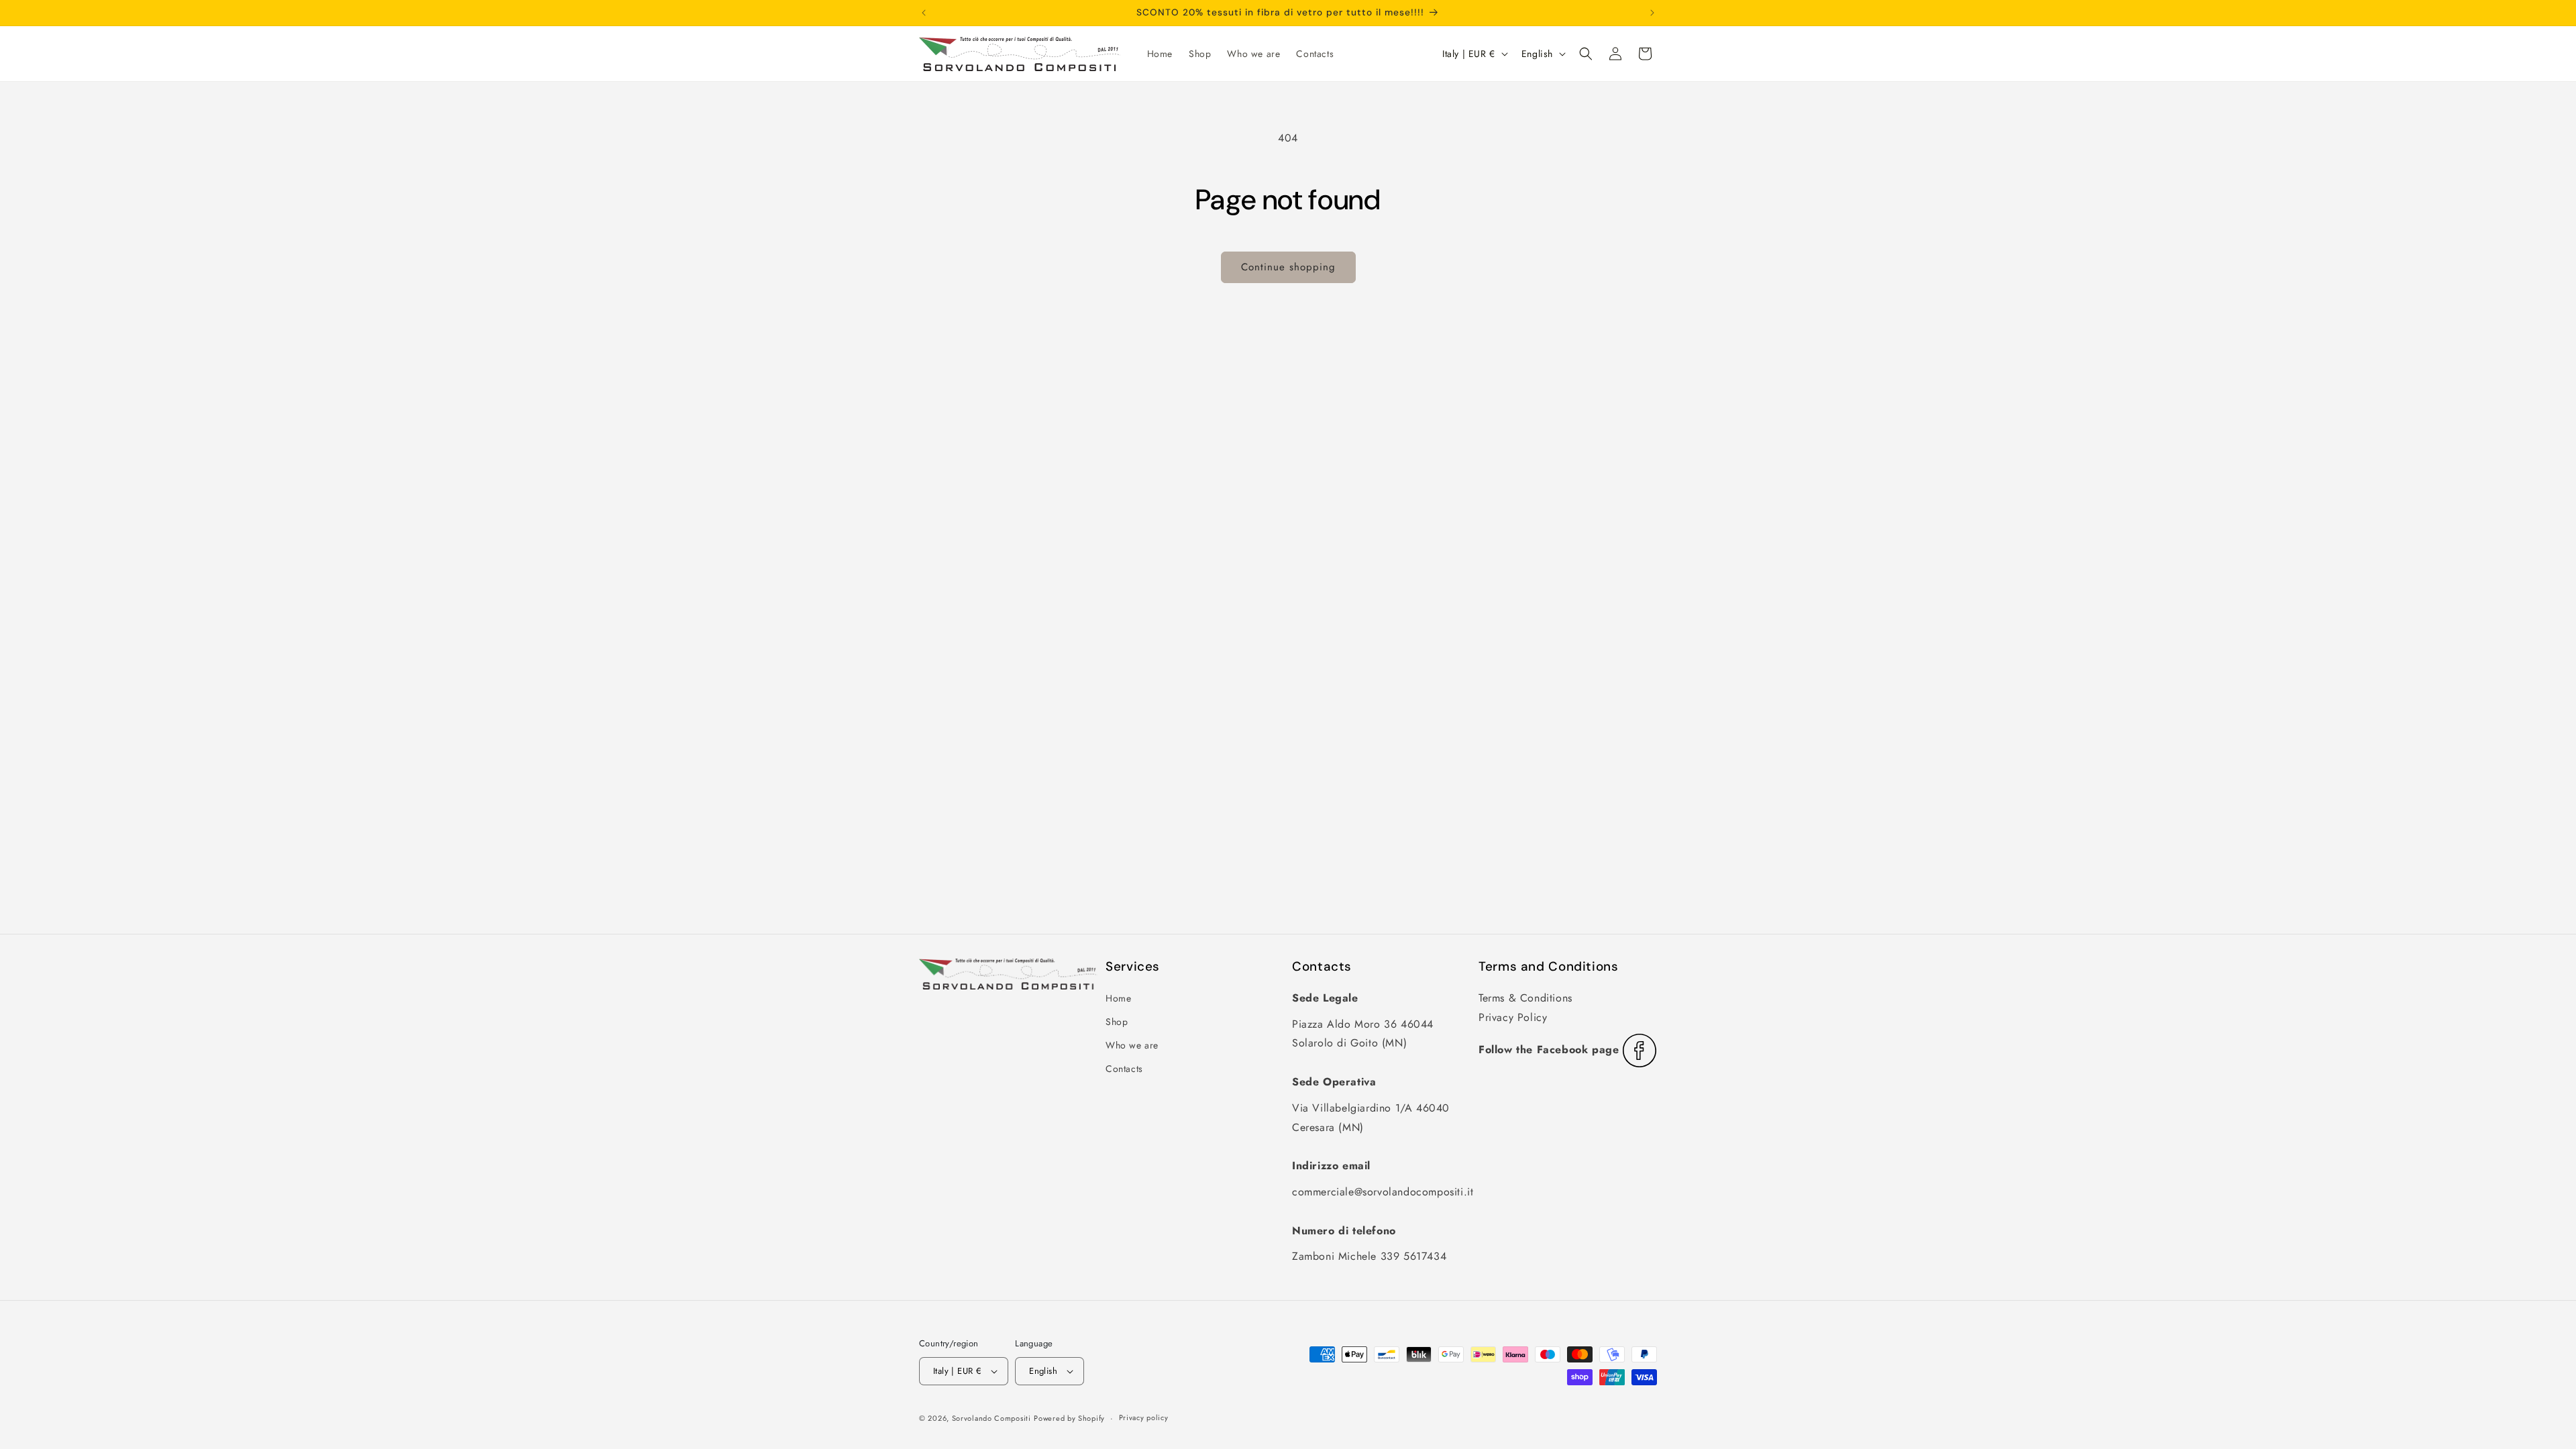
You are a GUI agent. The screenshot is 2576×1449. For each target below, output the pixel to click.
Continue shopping (1288, 267)
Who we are (1132, 1045)
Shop (1117, 1022)
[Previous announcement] (924, 13)
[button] (1586, 54)
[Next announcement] (1652, 13)
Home (1118, 998)
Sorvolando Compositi (991, 1418)
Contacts (1124, 1069)
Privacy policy (1144, 1417)
